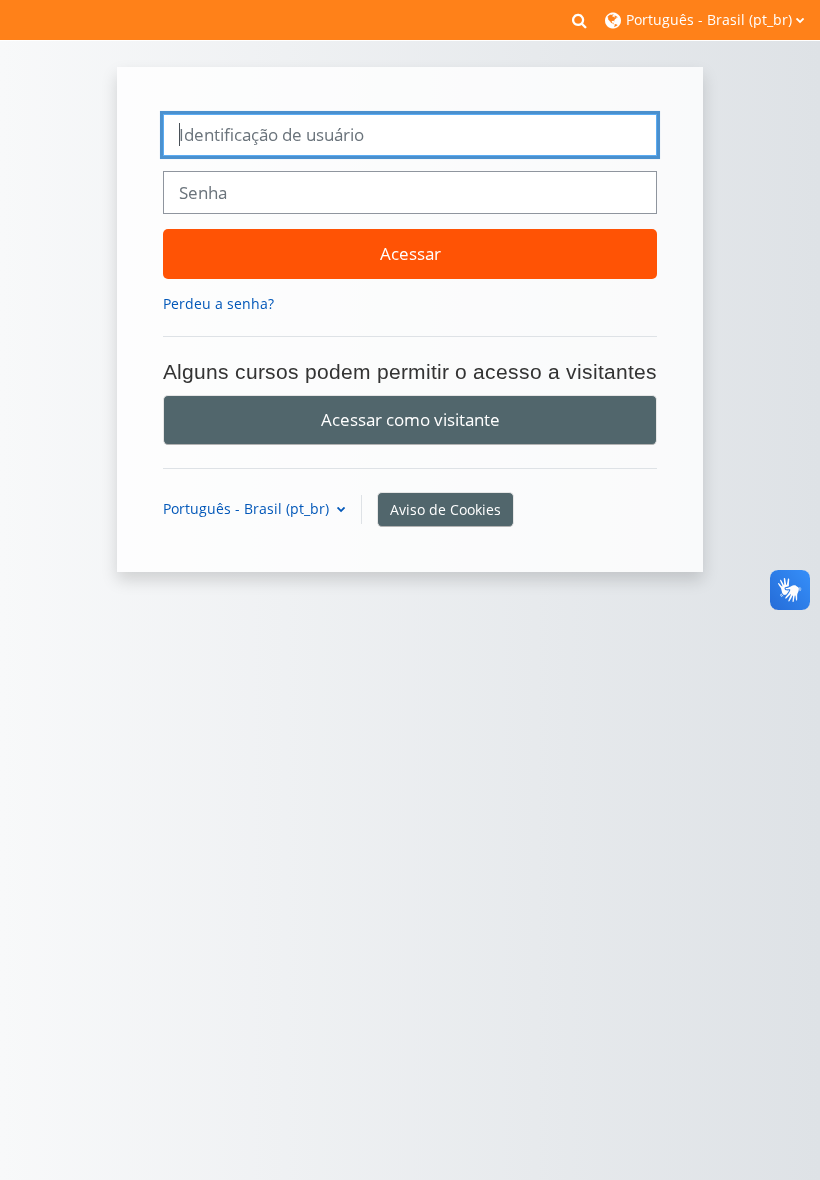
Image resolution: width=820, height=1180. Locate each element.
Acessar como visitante (410, 419)
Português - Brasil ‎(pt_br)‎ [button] (248, 508)
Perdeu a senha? (218, 303)
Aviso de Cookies (445, 509)
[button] (580, 20)
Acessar (410, 253)
